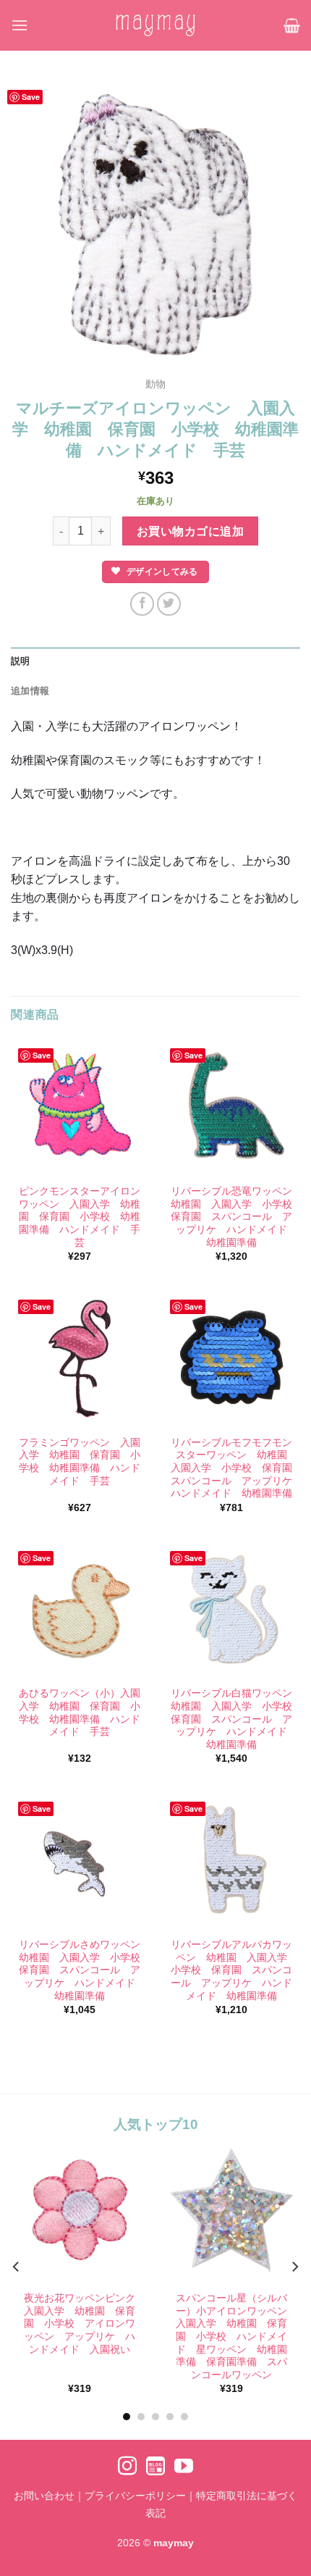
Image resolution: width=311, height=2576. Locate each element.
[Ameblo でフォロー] (155, 2467)
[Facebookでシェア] (142, 604)
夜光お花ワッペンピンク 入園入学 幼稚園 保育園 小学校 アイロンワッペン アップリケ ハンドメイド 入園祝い (81, 2324)
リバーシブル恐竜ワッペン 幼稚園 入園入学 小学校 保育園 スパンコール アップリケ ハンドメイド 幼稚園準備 (232, 1217)
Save (31, 97)
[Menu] (20, 25)
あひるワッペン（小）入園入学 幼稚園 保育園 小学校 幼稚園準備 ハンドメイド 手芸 (80, 1713)
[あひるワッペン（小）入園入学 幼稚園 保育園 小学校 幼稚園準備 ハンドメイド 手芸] (80, 1610)
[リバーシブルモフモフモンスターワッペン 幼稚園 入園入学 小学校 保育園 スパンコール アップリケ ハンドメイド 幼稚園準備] (231, 1358)
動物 (155, 384)
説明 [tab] (21, 661)
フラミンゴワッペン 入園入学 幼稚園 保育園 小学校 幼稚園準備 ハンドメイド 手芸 (80, 1462)
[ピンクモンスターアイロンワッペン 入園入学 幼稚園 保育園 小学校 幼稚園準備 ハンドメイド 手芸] (80, 1107)
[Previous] (17, 2267)
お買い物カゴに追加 (190, 531)
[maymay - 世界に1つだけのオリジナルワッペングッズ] (155, 25)
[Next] (294, 2267)
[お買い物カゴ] (292, 25)
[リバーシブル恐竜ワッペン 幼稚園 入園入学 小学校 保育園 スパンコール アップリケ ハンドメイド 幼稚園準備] (231, 1107)
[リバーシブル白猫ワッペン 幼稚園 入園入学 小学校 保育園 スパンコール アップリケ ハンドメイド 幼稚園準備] (231, 1610)
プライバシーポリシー (135, 2496)
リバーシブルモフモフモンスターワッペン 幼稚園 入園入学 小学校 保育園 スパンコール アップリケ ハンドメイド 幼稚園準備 (232, 1468)
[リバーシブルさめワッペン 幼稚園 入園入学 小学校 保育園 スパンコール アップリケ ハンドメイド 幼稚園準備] (80, 1860)
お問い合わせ (44, 2496)
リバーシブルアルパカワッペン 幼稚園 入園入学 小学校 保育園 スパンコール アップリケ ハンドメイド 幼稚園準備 (232, 1970)
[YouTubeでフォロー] (184, 2467)
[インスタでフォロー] (127, 2467)
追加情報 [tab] (30, 691)
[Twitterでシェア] (169, 604)
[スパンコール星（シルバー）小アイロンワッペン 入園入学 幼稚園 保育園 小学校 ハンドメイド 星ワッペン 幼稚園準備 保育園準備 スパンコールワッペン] (231, 2210)
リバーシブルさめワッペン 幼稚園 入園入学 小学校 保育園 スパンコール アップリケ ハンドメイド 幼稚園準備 (80, 1970)
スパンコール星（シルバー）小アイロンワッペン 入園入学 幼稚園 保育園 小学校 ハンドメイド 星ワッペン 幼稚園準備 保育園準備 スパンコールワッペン (233, 2337)
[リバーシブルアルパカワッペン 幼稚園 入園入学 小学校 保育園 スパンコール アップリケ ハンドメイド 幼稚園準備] (231, 1860)
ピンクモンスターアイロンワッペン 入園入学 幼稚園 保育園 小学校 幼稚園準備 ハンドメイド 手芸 (80, 1217)
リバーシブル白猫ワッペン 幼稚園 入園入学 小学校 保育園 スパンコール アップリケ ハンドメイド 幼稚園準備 (232, 1719)
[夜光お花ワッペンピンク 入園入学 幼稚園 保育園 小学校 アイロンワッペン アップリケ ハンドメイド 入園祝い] (80, 2210)
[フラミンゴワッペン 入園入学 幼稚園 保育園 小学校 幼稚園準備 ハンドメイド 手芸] (80, 1358)
